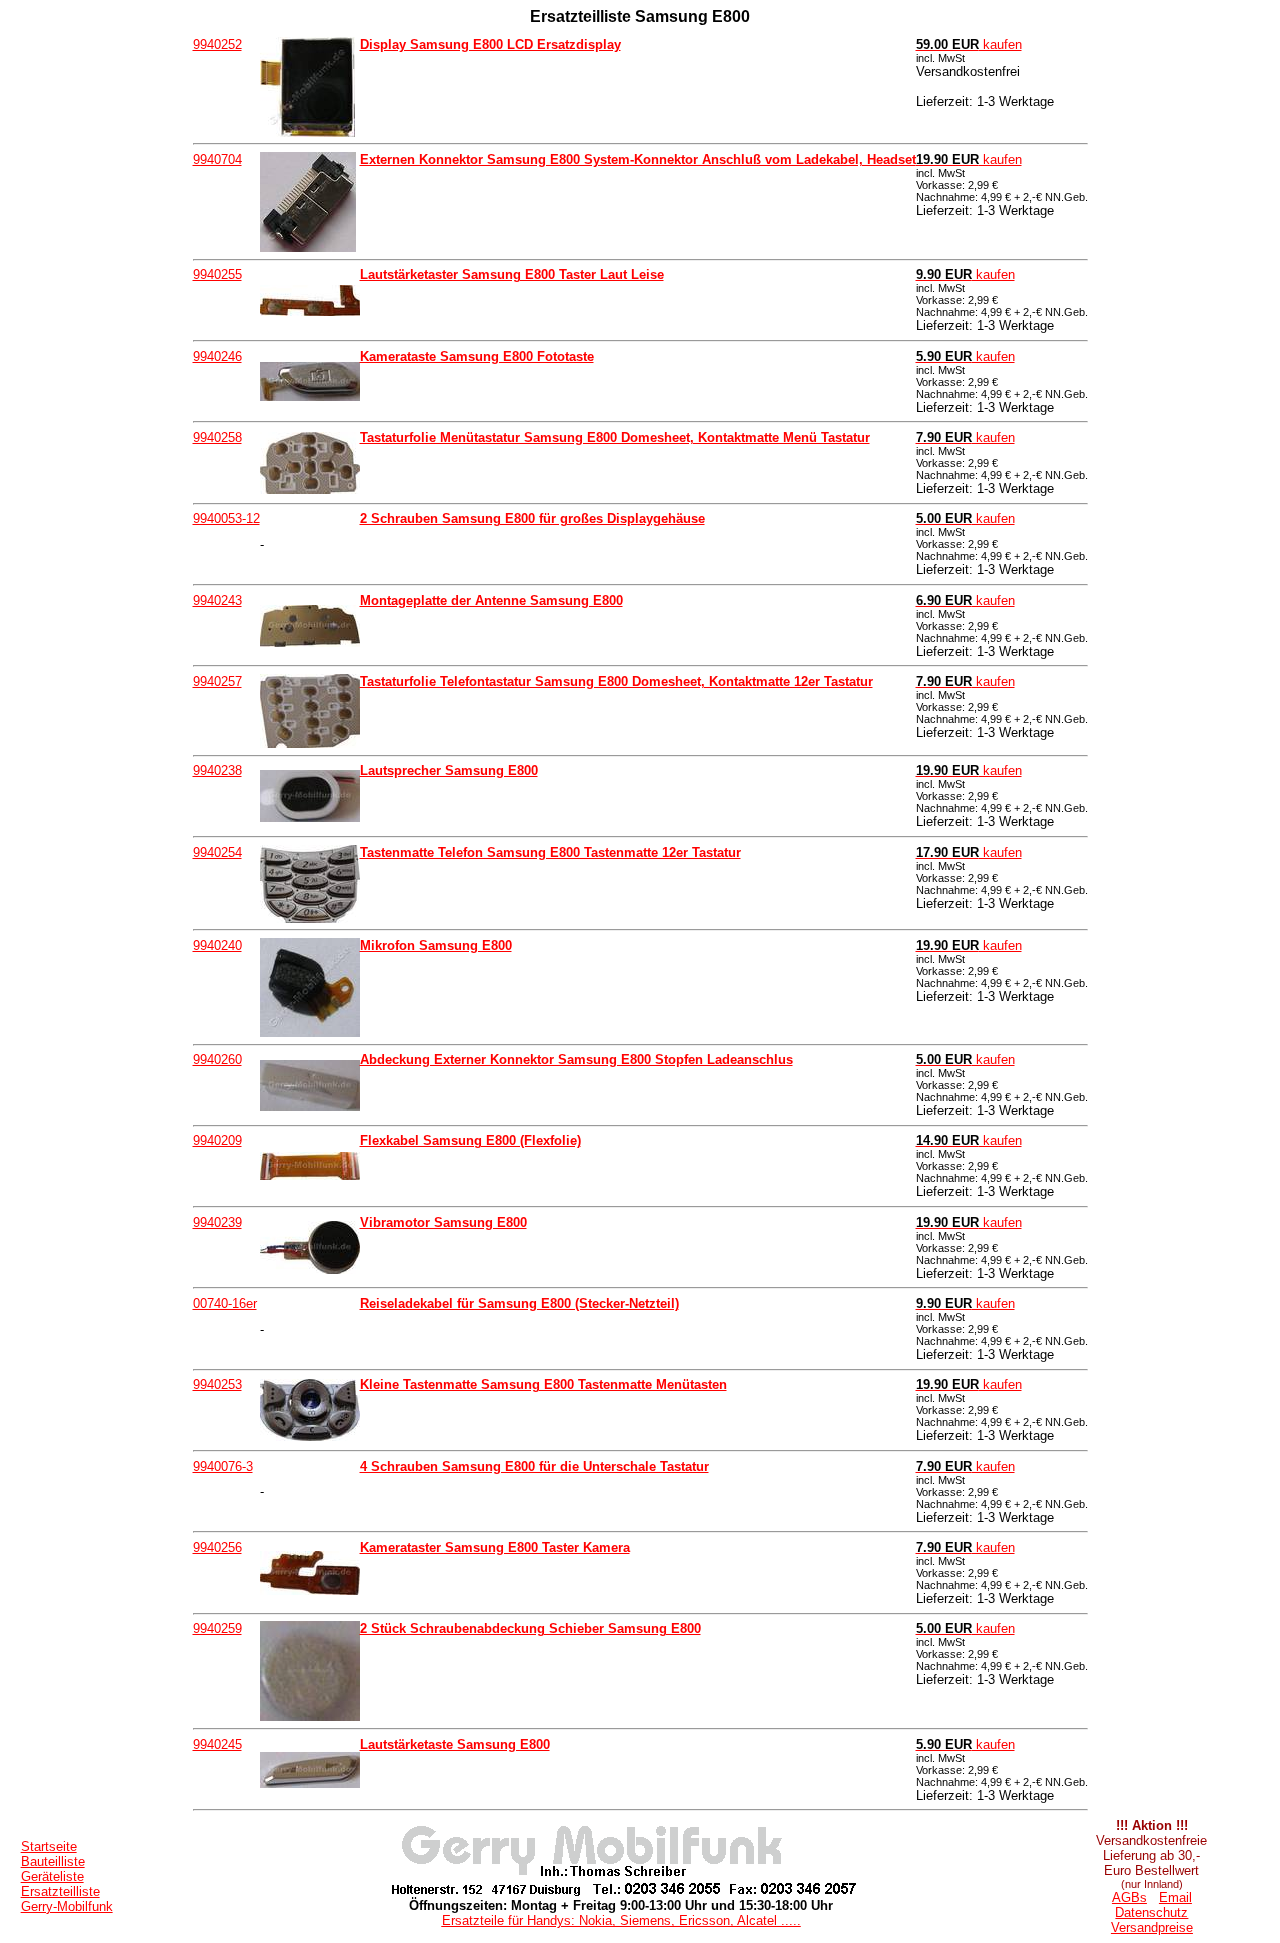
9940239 (217, 1222)
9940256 (217, 1547)
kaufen (969, 44)
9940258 (217, 437)
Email (1175, 1897)
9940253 (217, 1384)
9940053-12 (226, 518)
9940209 (217, 1140)
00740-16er (225, 1303)
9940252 (217, 44)
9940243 (217, 600)
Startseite (49, 1846)
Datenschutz (1151, 1912)
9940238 (217, 770)
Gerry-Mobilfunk (67, 1906)
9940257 (217, 681)
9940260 (217, 1059)
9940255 (217, 274)
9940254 (217, 852)
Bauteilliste (53, 1861)
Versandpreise (1152, 1927)
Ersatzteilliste (60, 1891)
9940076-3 (223, 1466)
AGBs (1129, 1897)
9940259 (217, 1628)
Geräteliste (52, 1876)
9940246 (217, 356)
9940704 (217, 159)
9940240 (217, 945)
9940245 (217, 1744)
